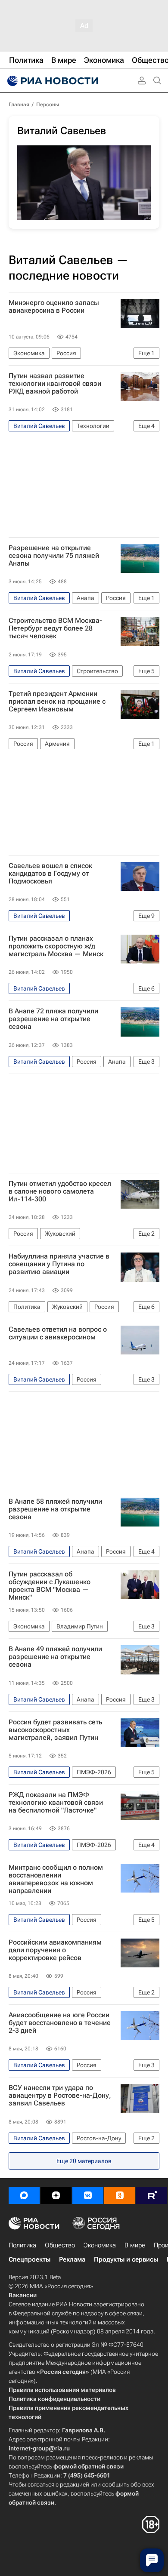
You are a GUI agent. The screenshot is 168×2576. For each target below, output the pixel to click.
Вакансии (23, 2295)
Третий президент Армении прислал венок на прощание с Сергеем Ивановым (57, 702)
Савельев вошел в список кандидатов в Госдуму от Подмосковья (50, 874)
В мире (135, 2245)
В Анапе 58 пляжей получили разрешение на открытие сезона (55, 1509)
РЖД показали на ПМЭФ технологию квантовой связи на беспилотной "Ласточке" (56, 1803)
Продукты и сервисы (126, 2259)
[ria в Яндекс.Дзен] (56, 2195)
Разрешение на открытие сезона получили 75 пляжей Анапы (54, 556)
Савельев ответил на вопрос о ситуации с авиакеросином (58, 1333)
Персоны (48, 105)
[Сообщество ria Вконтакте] (88, 2195)
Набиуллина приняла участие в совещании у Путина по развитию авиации (59, 1264)
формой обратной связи (89, 2466)
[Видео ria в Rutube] (152, 2195)
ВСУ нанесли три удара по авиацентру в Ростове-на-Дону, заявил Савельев (60, 2096)
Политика (22, 2245)
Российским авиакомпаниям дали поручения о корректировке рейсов (55, 1950)
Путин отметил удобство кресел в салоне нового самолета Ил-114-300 (60, 1191)
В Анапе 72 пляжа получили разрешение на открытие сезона (53, 1019)
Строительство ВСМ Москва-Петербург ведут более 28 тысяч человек (55, 628)
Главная (19, 105)
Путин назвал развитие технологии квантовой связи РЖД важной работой (55, 384)
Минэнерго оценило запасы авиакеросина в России (54, 307)
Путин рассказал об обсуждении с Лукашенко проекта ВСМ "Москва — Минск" (50, 1586)
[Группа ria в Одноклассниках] (120, 2195)
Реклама (72, 2259)
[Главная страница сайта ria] (52, 81)
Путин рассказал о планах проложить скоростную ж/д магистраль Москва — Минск (56, 946)
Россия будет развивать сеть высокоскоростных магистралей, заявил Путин (55, 1730)
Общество (60, 2245)
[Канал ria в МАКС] (24, 2195)
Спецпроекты (30, 2259)
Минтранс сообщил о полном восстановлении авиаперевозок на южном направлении (56, 1879)
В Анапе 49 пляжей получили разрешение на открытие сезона (55, 1657)
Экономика (100, 2245)
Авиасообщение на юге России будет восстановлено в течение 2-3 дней (60, 2023)
